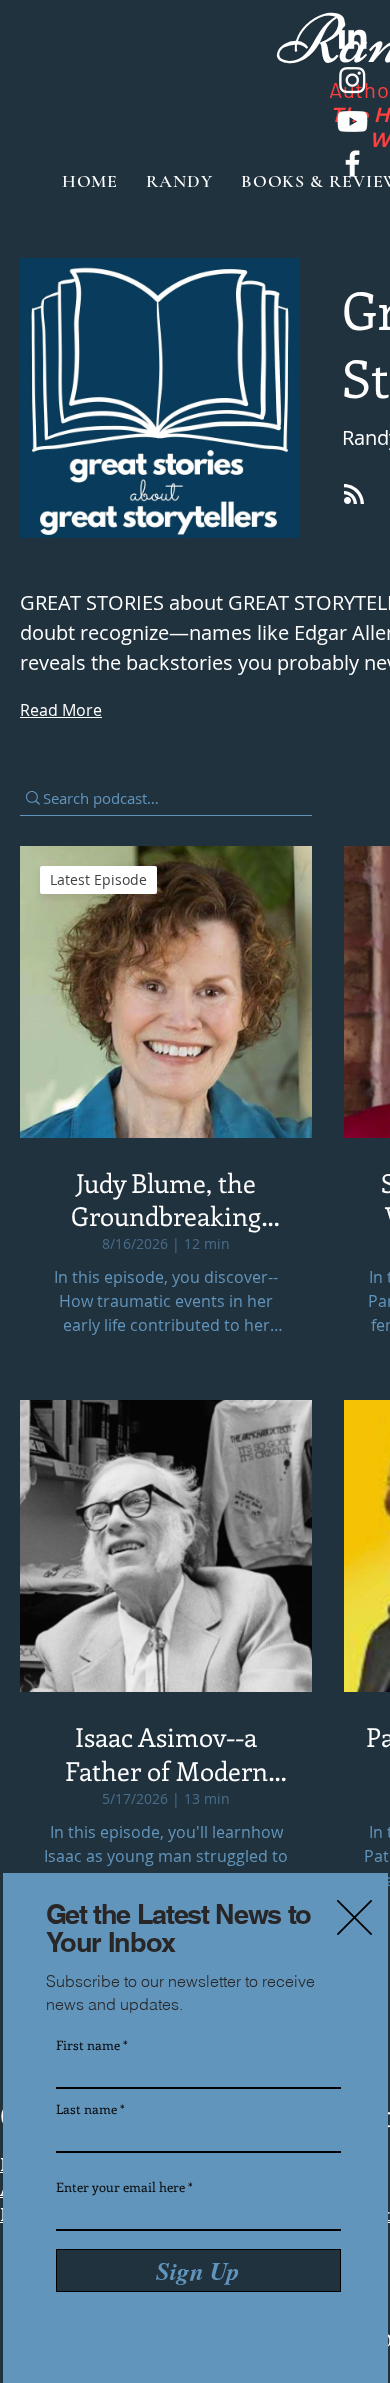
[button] (354, 1917)
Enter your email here (120, 2186)
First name (88, 2044)
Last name (86, 2108)
